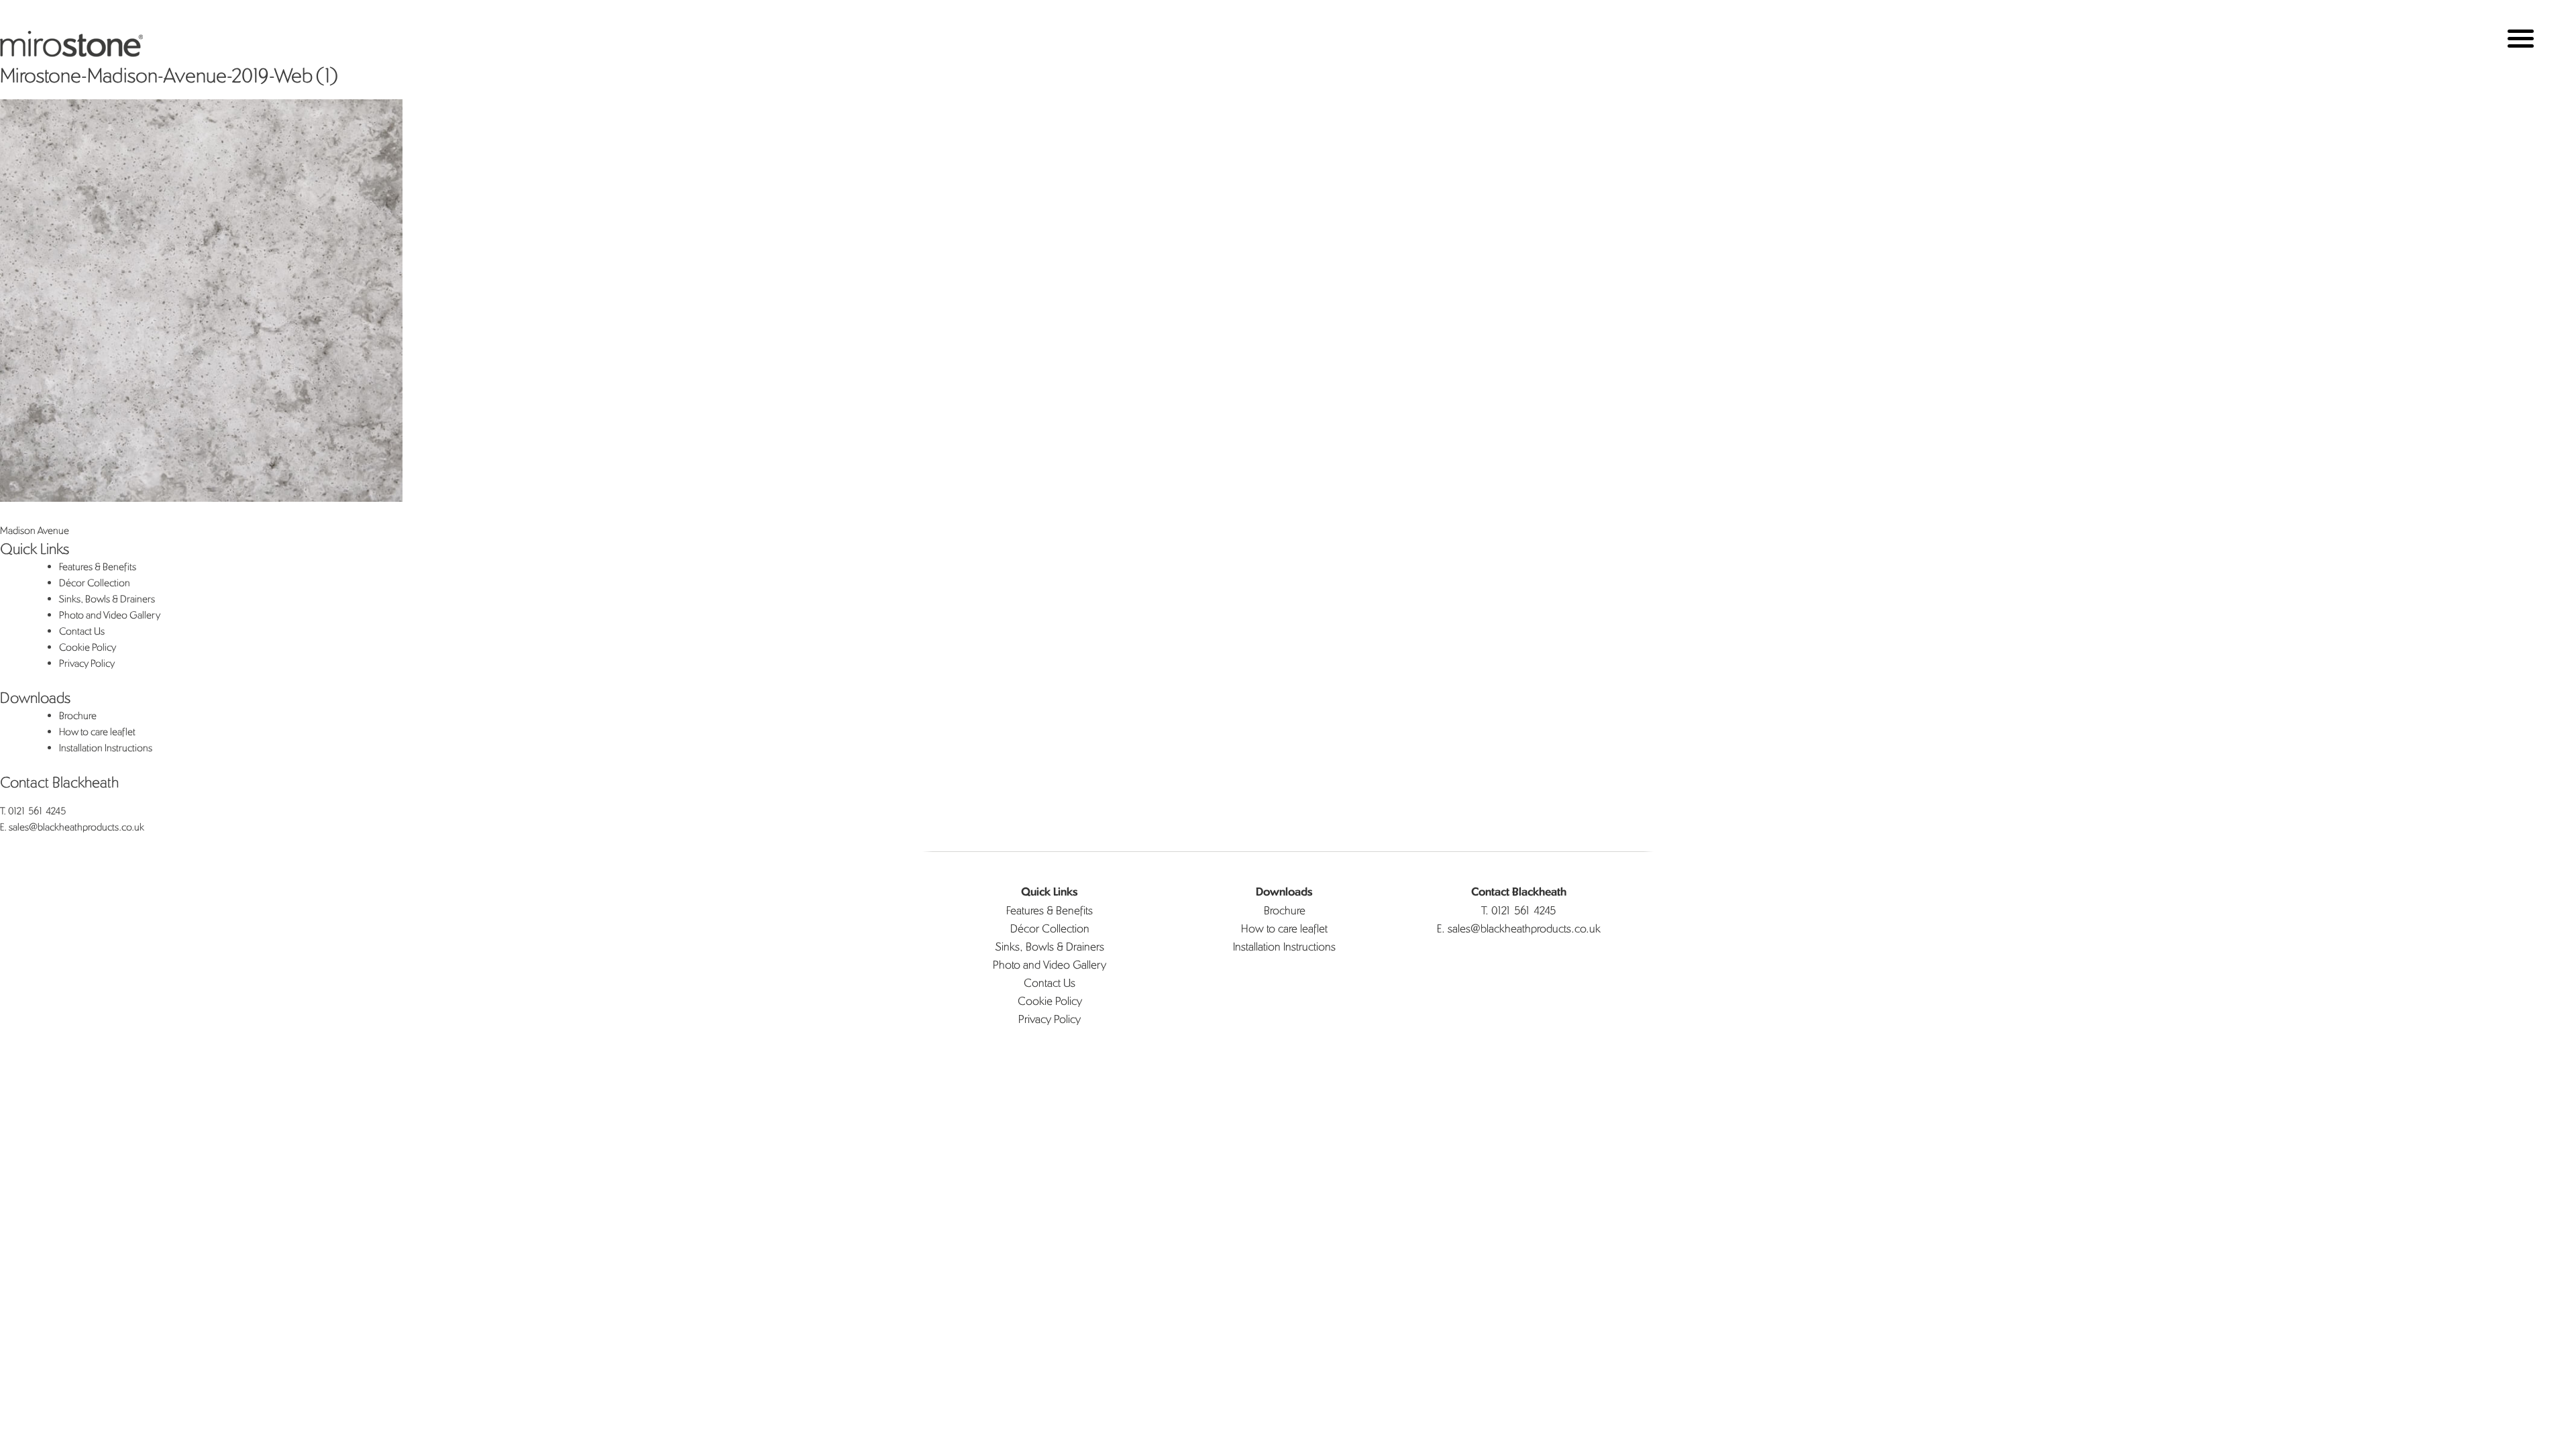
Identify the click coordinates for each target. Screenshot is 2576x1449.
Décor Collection (95, 583)
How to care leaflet (97, 732)
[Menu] (2521, 39)
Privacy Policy (87, 663)
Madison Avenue (35, 530)
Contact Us (82, 631)
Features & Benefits (98, 567)
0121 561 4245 (37, 811)
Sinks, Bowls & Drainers (107, 599)
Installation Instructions (106, 748)
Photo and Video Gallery (110, 615)
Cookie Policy (88, 647)
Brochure (78, 715)
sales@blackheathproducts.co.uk (76, 827)
